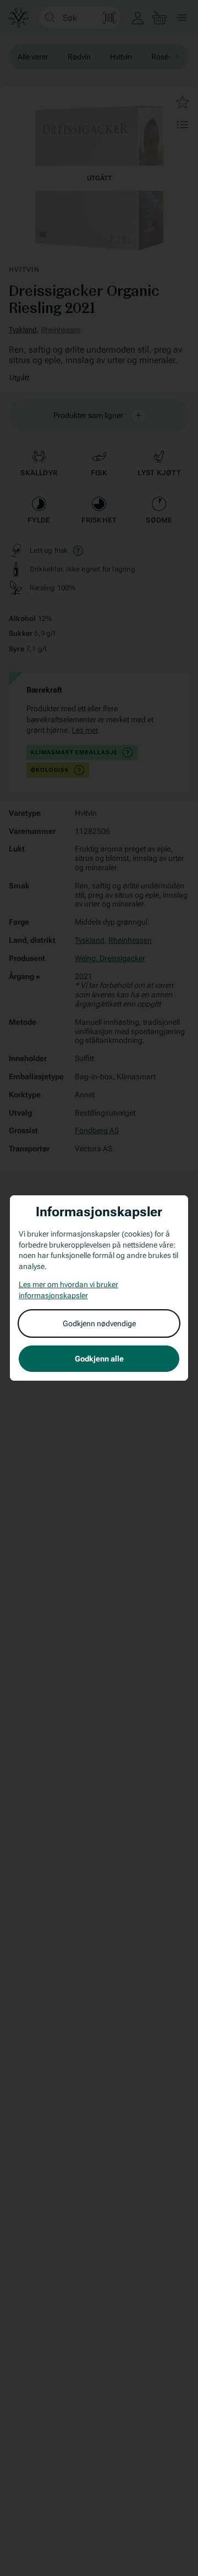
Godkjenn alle (99, 1359)
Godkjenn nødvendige (99, 1323)
